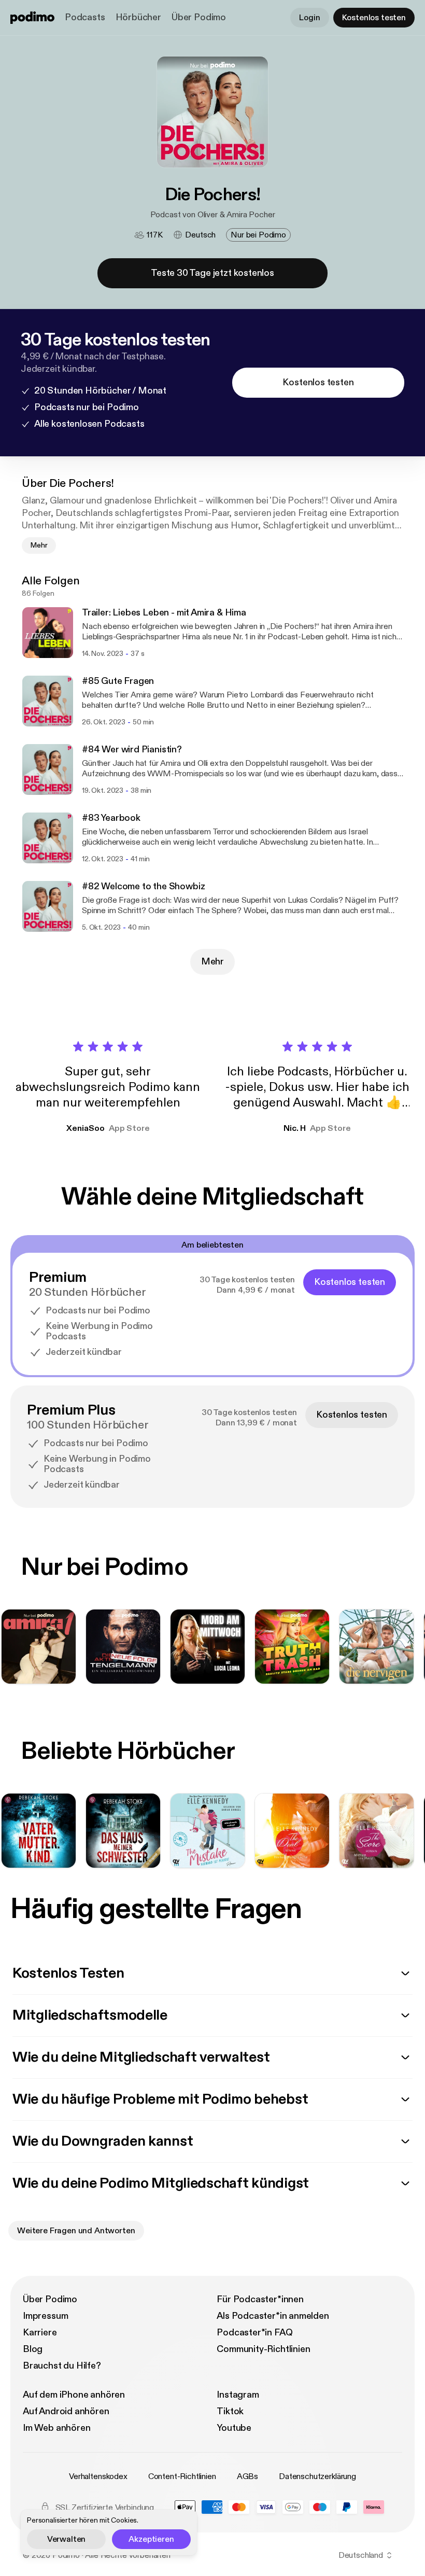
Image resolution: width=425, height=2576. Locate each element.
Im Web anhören (56, 2428)
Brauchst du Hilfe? (62, 2366)
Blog (33, 2349)
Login (309, 18)
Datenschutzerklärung (317, 2476)
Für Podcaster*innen (260, 2299)
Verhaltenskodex (98, 2476)
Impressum (45, 2316)
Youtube (234, 2428)
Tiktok (230, 2411)
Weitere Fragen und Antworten (76, 2231)
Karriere (40, 2333)
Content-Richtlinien (182, 2476)
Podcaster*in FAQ (254, 2333)
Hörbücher (138, 17)
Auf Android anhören (66, 2411)
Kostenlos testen (374, 18)
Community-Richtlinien (263, 2349)
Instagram (238, 2395)
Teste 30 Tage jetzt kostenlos (212, 273)
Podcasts (85, 17)
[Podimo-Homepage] (32, 18)
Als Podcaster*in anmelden (273, 2316)
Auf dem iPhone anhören (74, 2395)
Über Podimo (199, 17)
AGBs (247, 2476)
